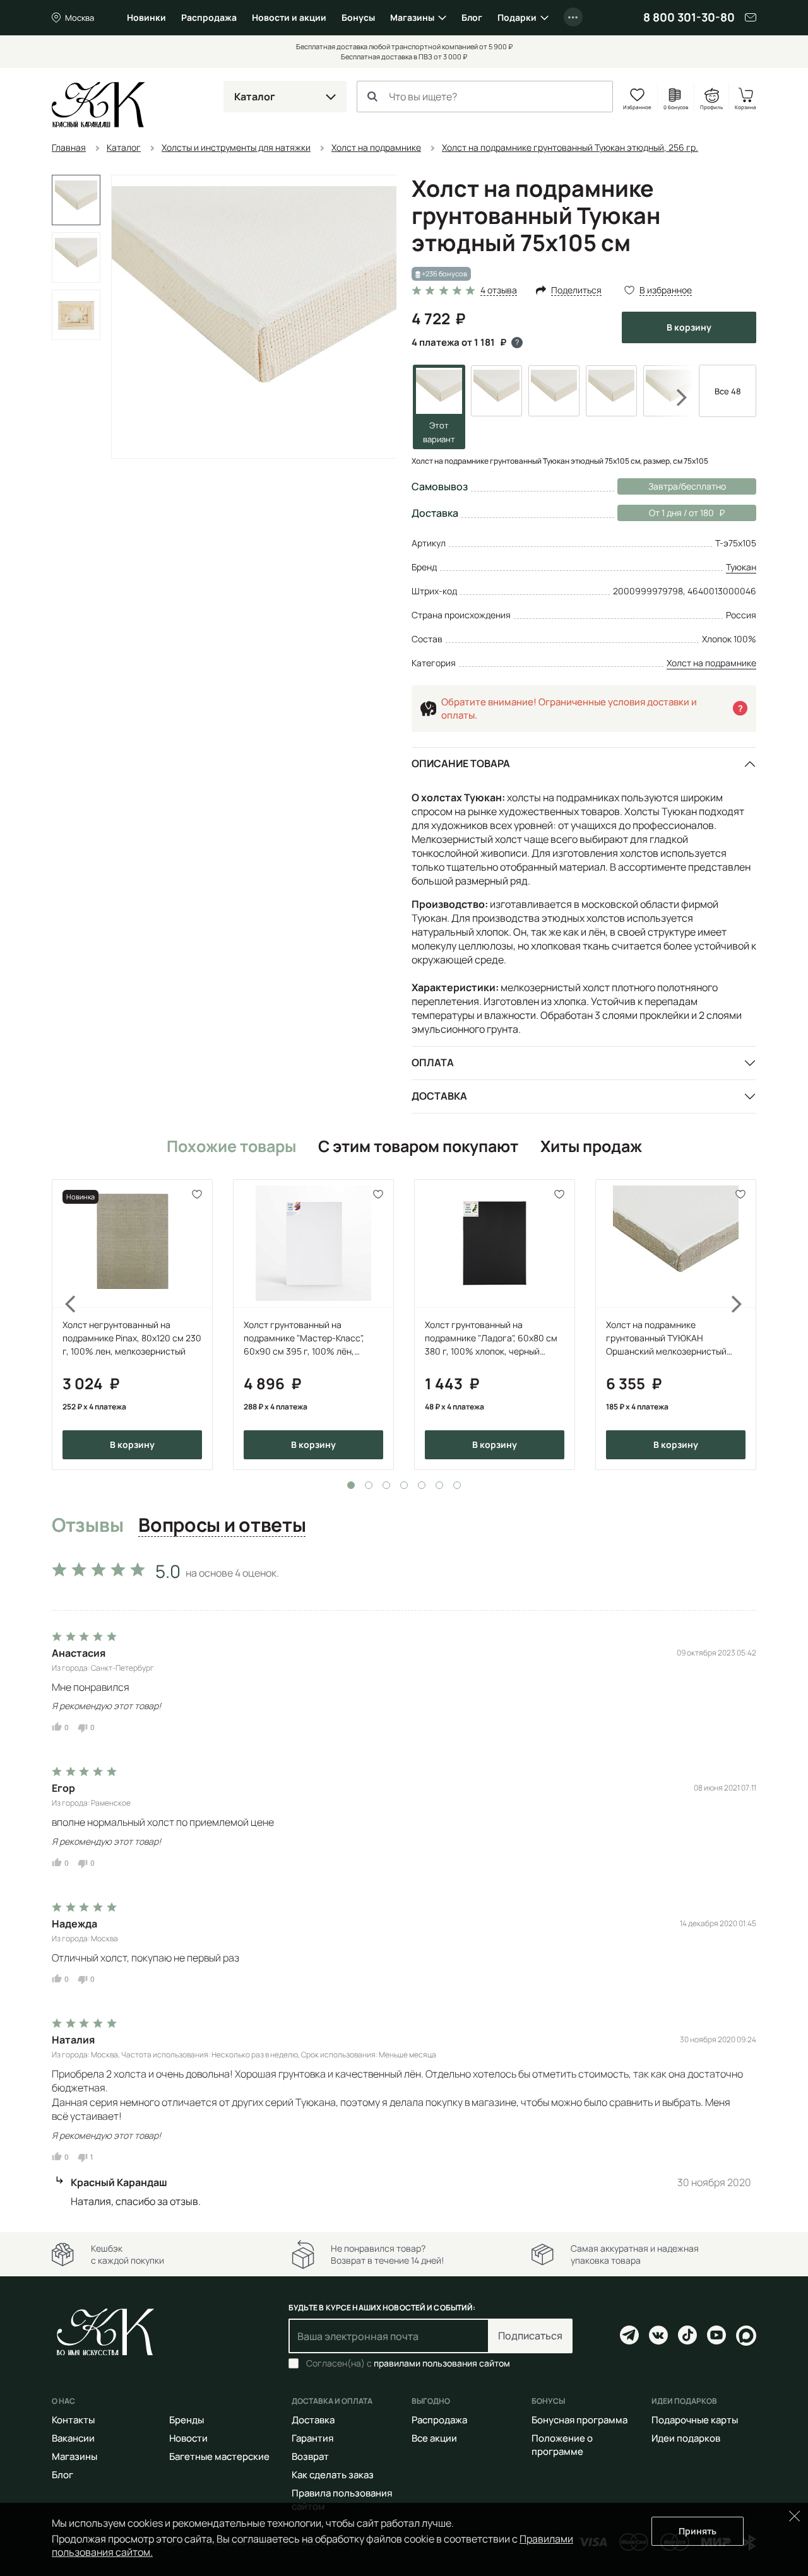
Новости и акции (289, 17)
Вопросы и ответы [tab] (222, 1526)
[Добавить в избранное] (197, 1195)
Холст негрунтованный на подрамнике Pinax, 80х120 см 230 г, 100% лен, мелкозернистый (132, 1338)
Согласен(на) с (408, 2363)
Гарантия (312, 2438)
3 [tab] (386, 1485)
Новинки (146, 17)
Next (674, 397)
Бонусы (358, 17)
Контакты (73, 2420)
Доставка (439, 1096)
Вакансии (73, 2438)
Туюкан (741, 567)
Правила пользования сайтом (342, 2500)
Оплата (433, 1062)
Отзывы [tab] (87, 1526)
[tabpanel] (132, 1325)
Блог (472, 17)
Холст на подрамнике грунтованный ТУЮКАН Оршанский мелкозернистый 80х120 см (666, 1338)
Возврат (310, 2456)
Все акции (434, 2438)
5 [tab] (422, 1485)
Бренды (187, 2420)
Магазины (412, 17)
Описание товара (461, 763)
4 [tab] (404, 1485)
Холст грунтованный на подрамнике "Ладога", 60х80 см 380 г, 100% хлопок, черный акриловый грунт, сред (491, 1338)
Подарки (517, 17)
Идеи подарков (686, 2438)
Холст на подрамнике (711, 663)
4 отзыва (499, 291)
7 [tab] (457, 1485)
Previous (63, 1325)
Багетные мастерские (219, 2456)
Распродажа (209, 17)
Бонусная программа (579, 2420)
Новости (188, 2438)
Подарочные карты (695, 2420)
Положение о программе (562, 2445)
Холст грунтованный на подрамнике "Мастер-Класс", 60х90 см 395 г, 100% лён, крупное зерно (304, 1338)
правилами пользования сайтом (442, 2363)
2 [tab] (369, 1485)
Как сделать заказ (333, 2475)
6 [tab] (439, 1485)
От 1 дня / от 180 (666, 513)
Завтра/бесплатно (687, 486)
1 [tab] (351, 1485)
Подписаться (530, 2336)
